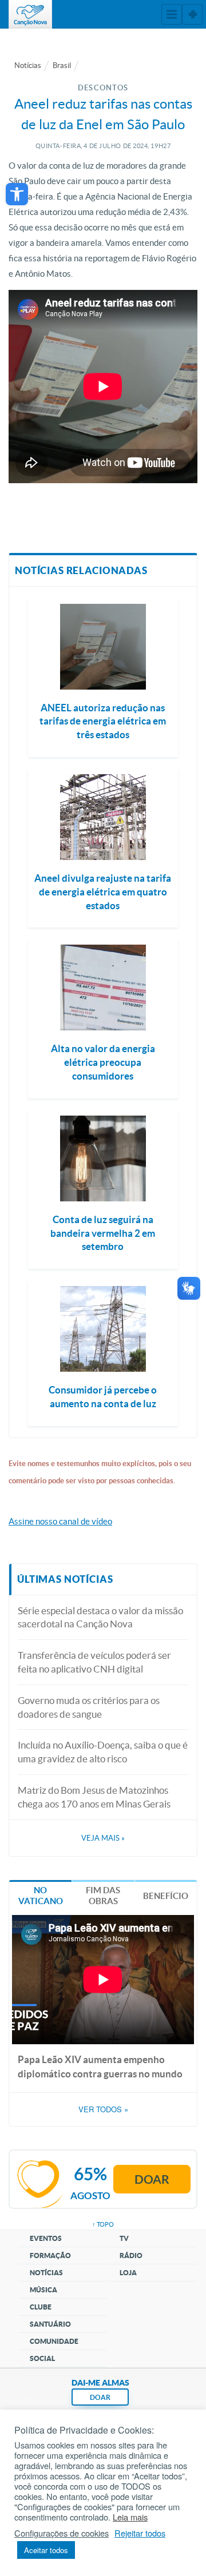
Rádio (131, 2256)
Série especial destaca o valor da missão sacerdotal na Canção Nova (100, 1617)
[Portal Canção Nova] (30, 14)
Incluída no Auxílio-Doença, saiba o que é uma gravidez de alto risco (103, 1752)
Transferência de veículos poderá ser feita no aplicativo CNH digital (94, 1662)
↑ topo (103, 2224)
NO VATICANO (41, 1896)
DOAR (100, 2397)
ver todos (103, 2109)
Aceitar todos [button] (46, 2550)
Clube (41, 2307)
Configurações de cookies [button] (62, 2533)
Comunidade (54, 2341)
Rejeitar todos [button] (140, 2533)
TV (124, 2238)
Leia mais (130, 2517)
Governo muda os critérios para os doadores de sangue (89, 1707)
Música (43, 2290)
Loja (128, 2273)
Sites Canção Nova (192, 14)
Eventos (46, 2238)
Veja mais (103, 1838)
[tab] (40, 1895)
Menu (172, 14)
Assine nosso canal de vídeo (60, 1521)
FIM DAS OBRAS (103, 1896)
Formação (50, 2256)
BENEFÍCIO (166, 1896)
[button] (17, 194)
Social (42, 2358)
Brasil (62, 65)
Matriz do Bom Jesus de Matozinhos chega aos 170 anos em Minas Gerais (94, 1797)
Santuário (50, 2324)
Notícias (28, 65)
